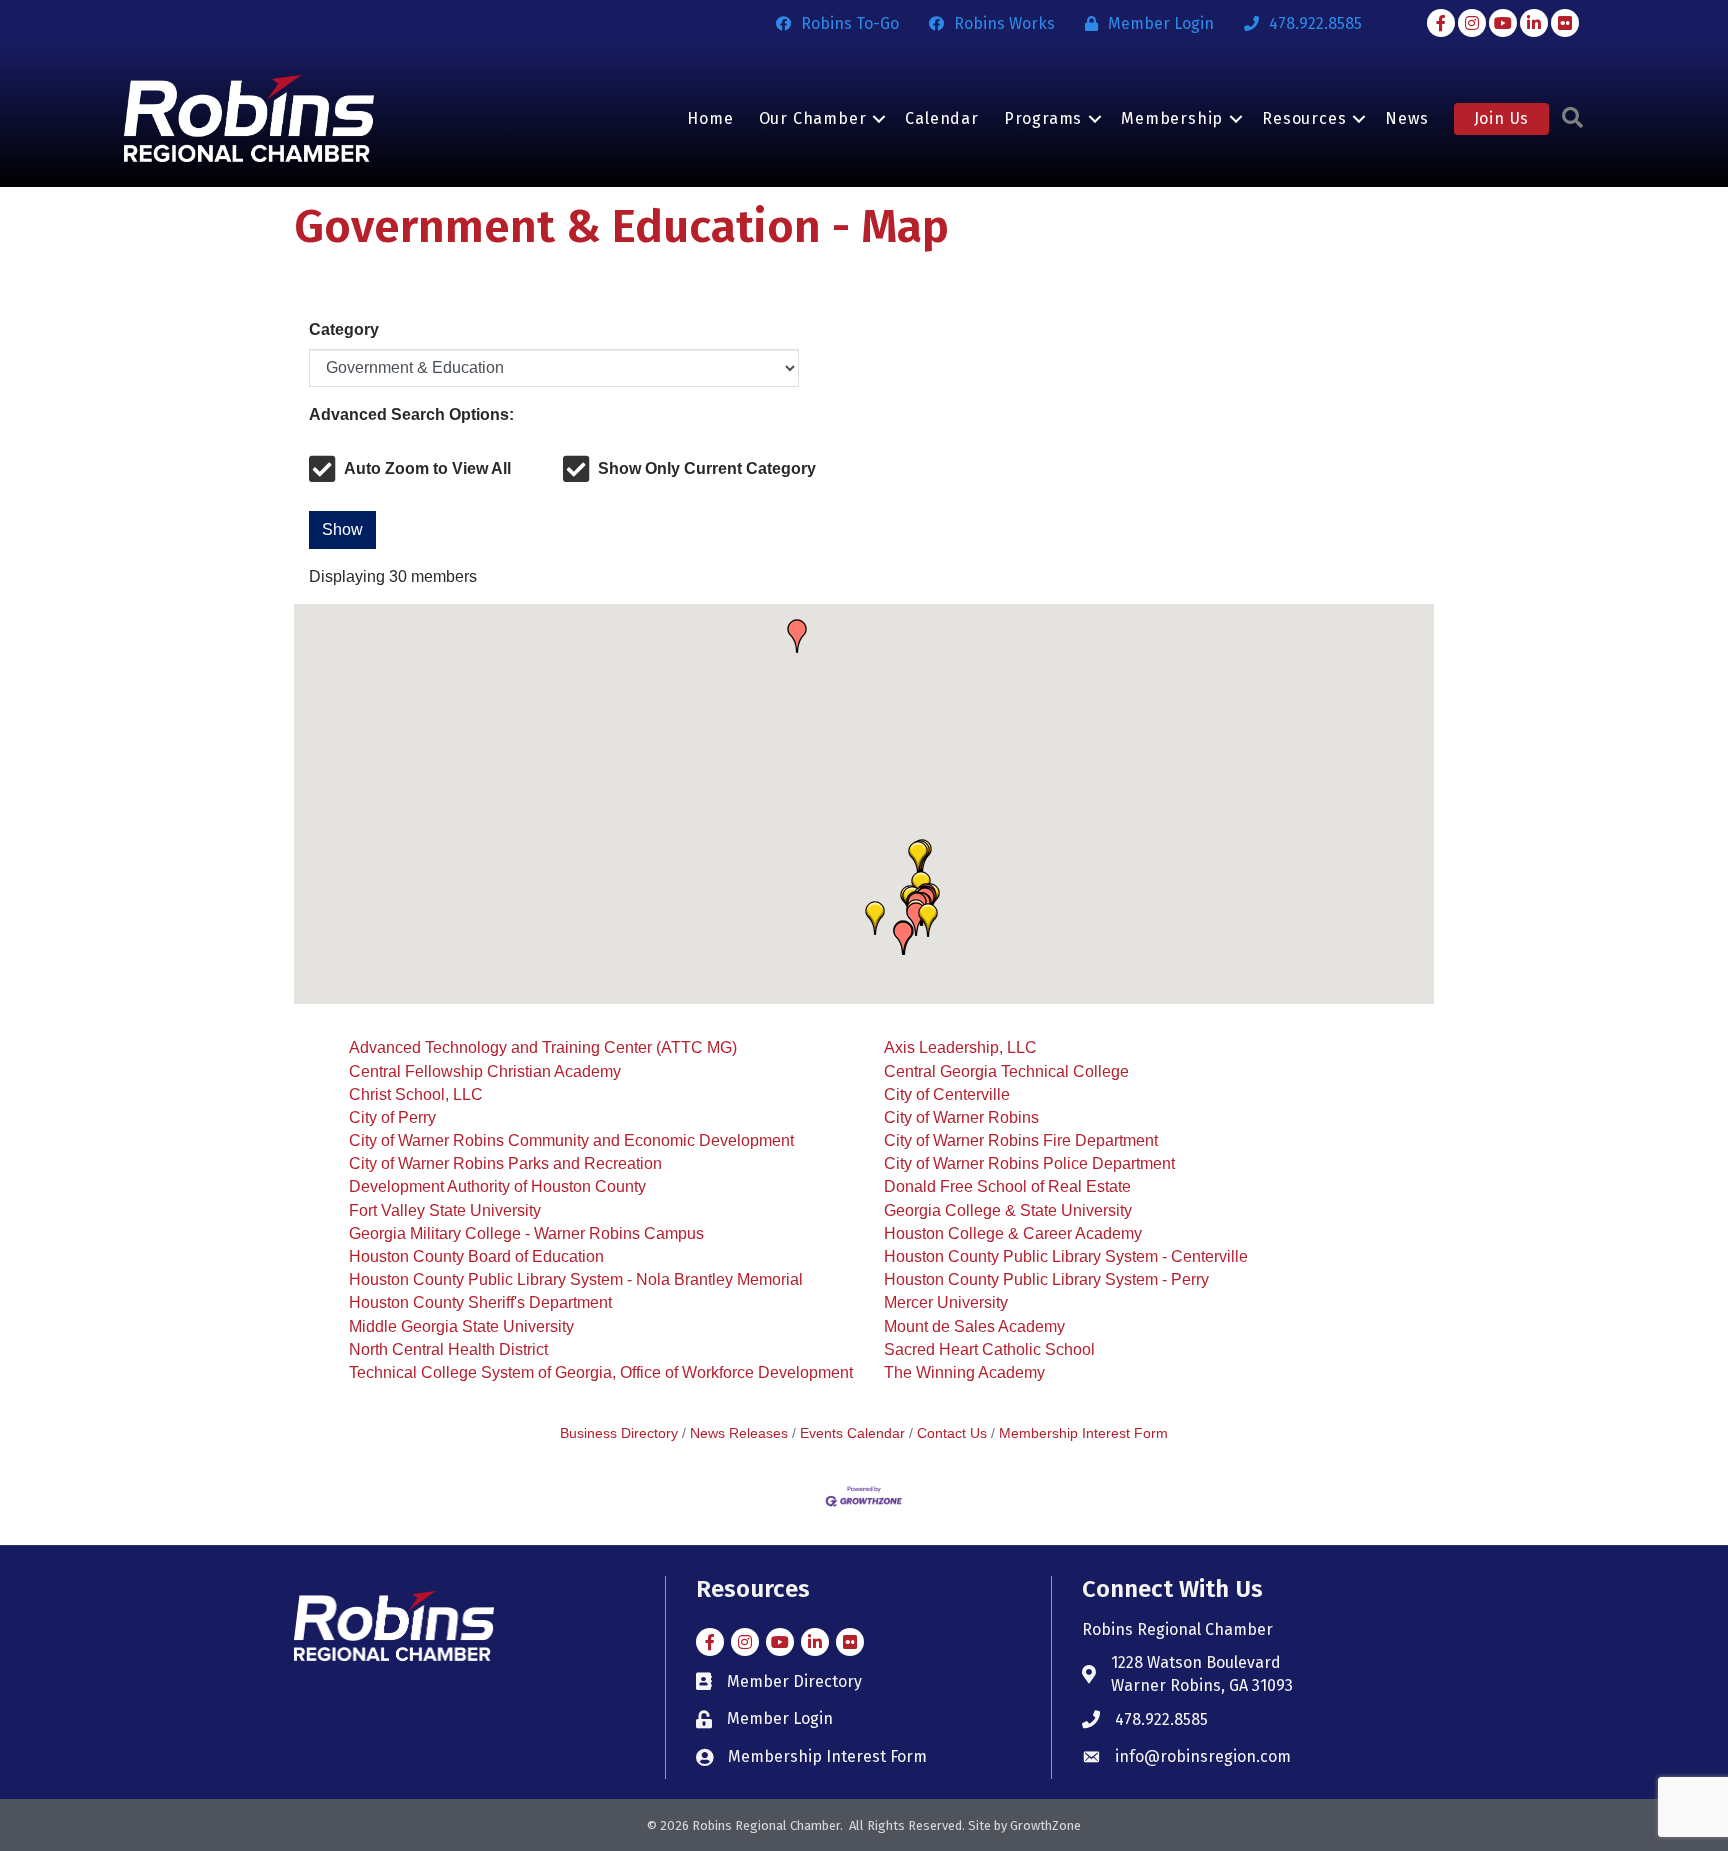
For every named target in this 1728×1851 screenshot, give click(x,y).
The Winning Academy (964, 1372)
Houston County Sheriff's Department (480, 1302)
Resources (1304, 118)
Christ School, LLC (416, 1094)
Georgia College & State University (1008, 1210)
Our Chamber (813, 118)
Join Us (1502, 118)
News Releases (739, 1433)
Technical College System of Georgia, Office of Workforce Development (601, 1372)
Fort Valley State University (445, 1210)
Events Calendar (852, 1433)
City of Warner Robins (961, 1117)
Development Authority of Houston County (497, 1186)
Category (344, 329)
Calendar (941, 118)
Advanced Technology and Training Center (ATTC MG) (543, 1047)
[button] (928, 920)
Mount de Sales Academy (974, 1326)
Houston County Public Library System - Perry (1046, 1279)
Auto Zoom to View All (427, 468)
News (1406, 118)
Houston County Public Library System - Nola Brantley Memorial (576, 1279)
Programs (1043, 118)
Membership (1172, 118)
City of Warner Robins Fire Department (1021, 1140)
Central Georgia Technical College (1006, 1071)
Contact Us (952, 1433)
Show (342, 529)
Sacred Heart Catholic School (989, 1349)
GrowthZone (1045, 1825)
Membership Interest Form (1083, 1433)
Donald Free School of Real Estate (1007, 1186)
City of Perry (392, 1117)
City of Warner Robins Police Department (1029, 1163)
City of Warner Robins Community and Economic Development (571, 1140)
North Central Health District (448, 1349)
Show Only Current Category (707, 468)
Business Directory (619, 1433)
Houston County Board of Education (476, 1256)
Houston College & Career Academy (1013, 1233)
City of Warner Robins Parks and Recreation (505, 1163)
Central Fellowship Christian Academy (485, 1071)
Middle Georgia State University (461, 1326)
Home (710, 118)
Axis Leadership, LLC (960, 1047)
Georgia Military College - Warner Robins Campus (526, 1233)
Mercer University (946, 1302)
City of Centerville (947, 1094)
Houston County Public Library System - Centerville (1066, 1256)
